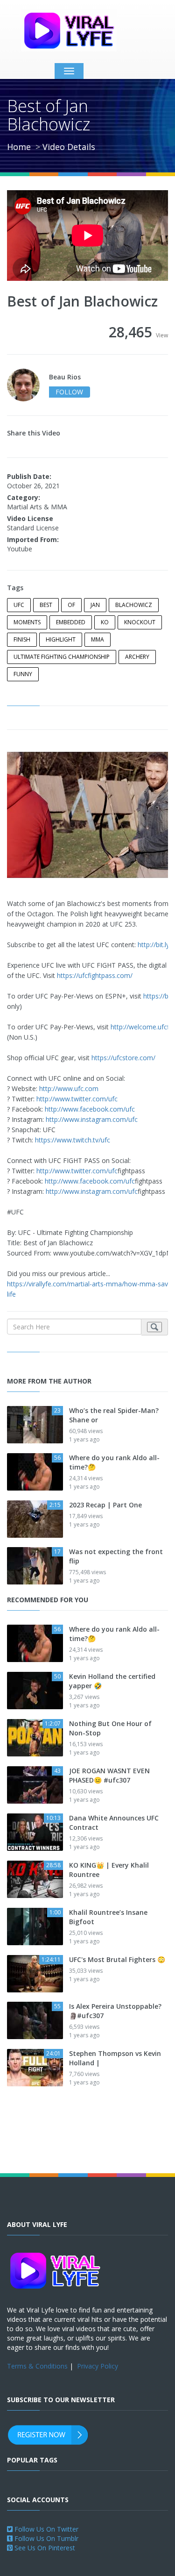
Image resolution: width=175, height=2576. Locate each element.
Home (19, 147)
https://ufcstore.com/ (123, 1058)
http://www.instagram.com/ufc (92, 1119)
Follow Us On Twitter (45, 2529)
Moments (27, 622)
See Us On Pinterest (44, 2548)
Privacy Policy (98, 2366)
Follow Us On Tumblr (45, 2538)
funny (23, 674)
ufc (19, 605)
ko (105, 622)
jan (95, 605)
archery (137, 657)
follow (69, 392)
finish (22, 639)
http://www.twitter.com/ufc (77, 1099)
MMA (98, 639)
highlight (61, 639)
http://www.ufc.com (69, 1088)
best (46, 605)
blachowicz (134, 605)
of (71, 605)
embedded (71, 622)
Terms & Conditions (37, 2366)
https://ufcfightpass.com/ (95, 975)
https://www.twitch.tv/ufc (73, 1140)
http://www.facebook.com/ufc (90, 1109)
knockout (140, 622)
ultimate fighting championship (62, 657)
